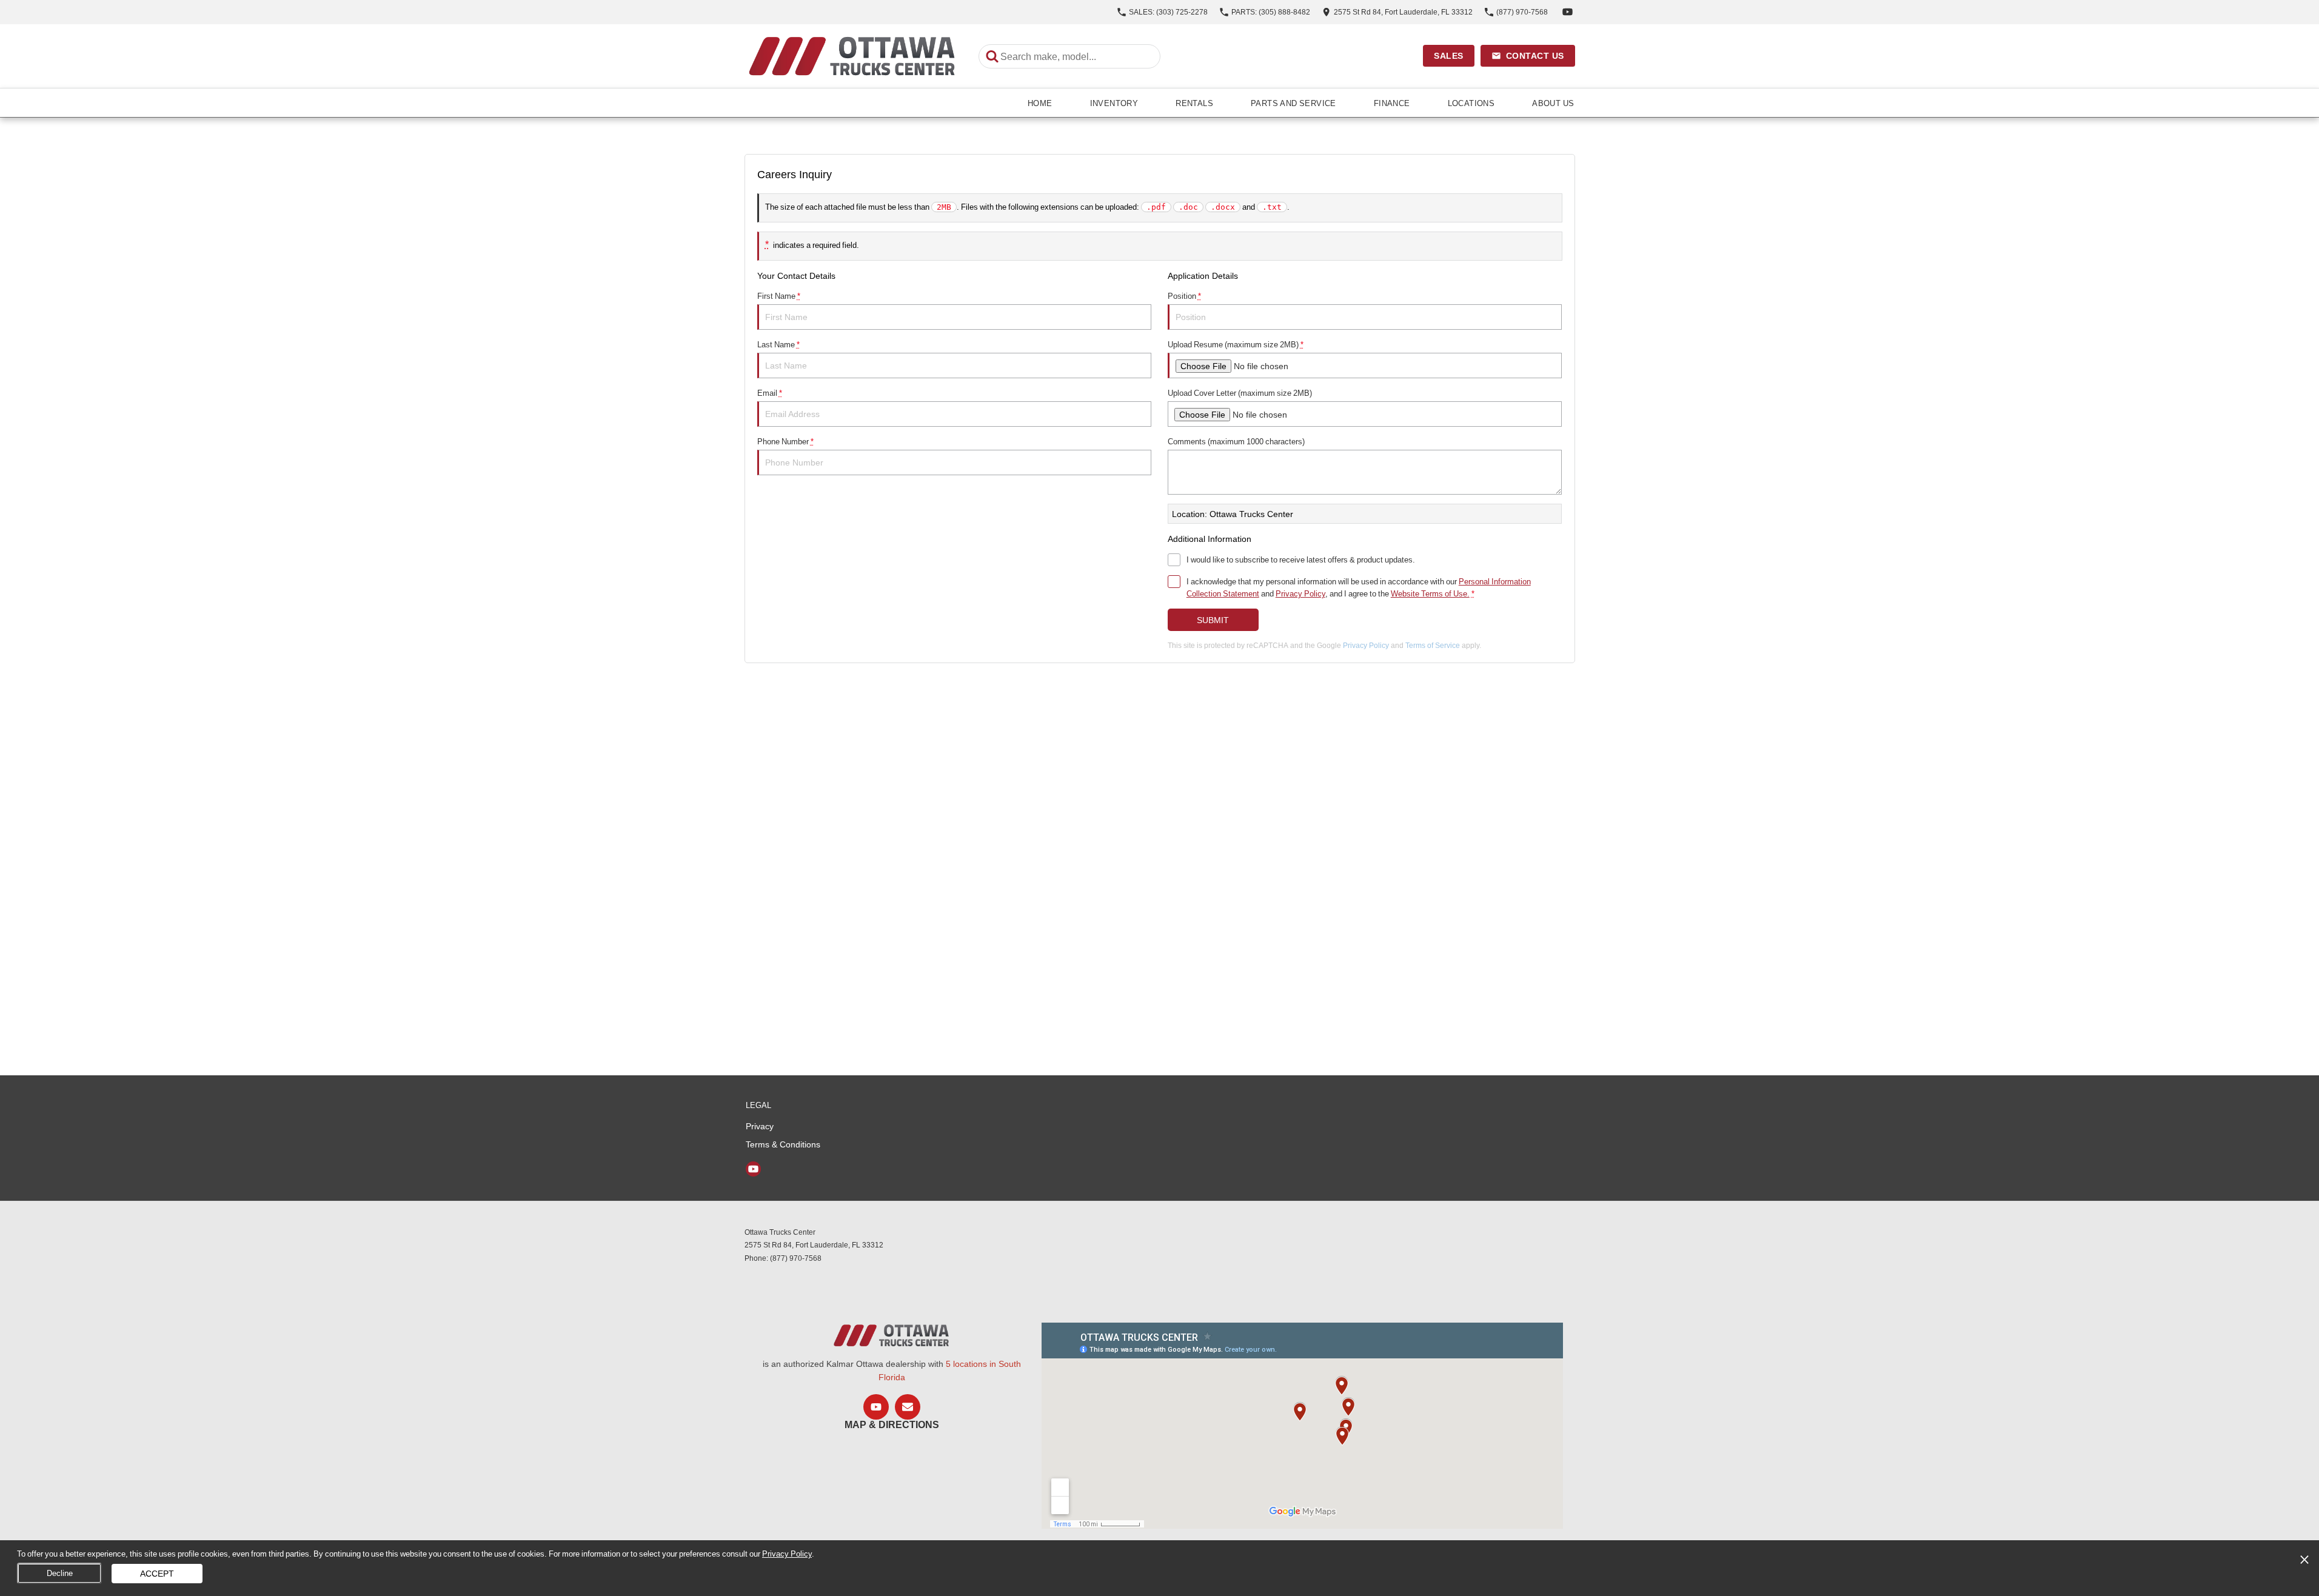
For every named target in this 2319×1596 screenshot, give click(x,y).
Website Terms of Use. (1430, 593)
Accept (157, 1573)
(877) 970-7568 (796, 1258)
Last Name (778, 344)
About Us (1553, 103)
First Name (779, 296)
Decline (60, 1573)
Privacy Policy (1300, 593)
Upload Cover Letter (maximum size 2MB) (1240, 393)
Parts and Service (1293, 103)
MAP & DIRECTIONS (892, 1425)
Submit (1213, 620)
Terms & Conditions (783, 1144)
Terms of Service (1433, 645)
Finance (1392, 103)
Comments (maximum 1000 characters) (1236, 441)
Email (770, 393)
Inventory (1114, 103)
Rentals (1194, 103)
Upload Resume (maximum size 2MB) (1236, 344)
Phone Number (785, 441)
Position (1184, 296)
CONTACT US (1535, 56)
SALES (1449, 56)
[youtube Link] (1568, 12)
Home (1040, 103)
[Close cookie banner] (2304, 1560)
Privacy (760, 1126)
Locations (1471, 103)
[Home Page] (853, 56)
